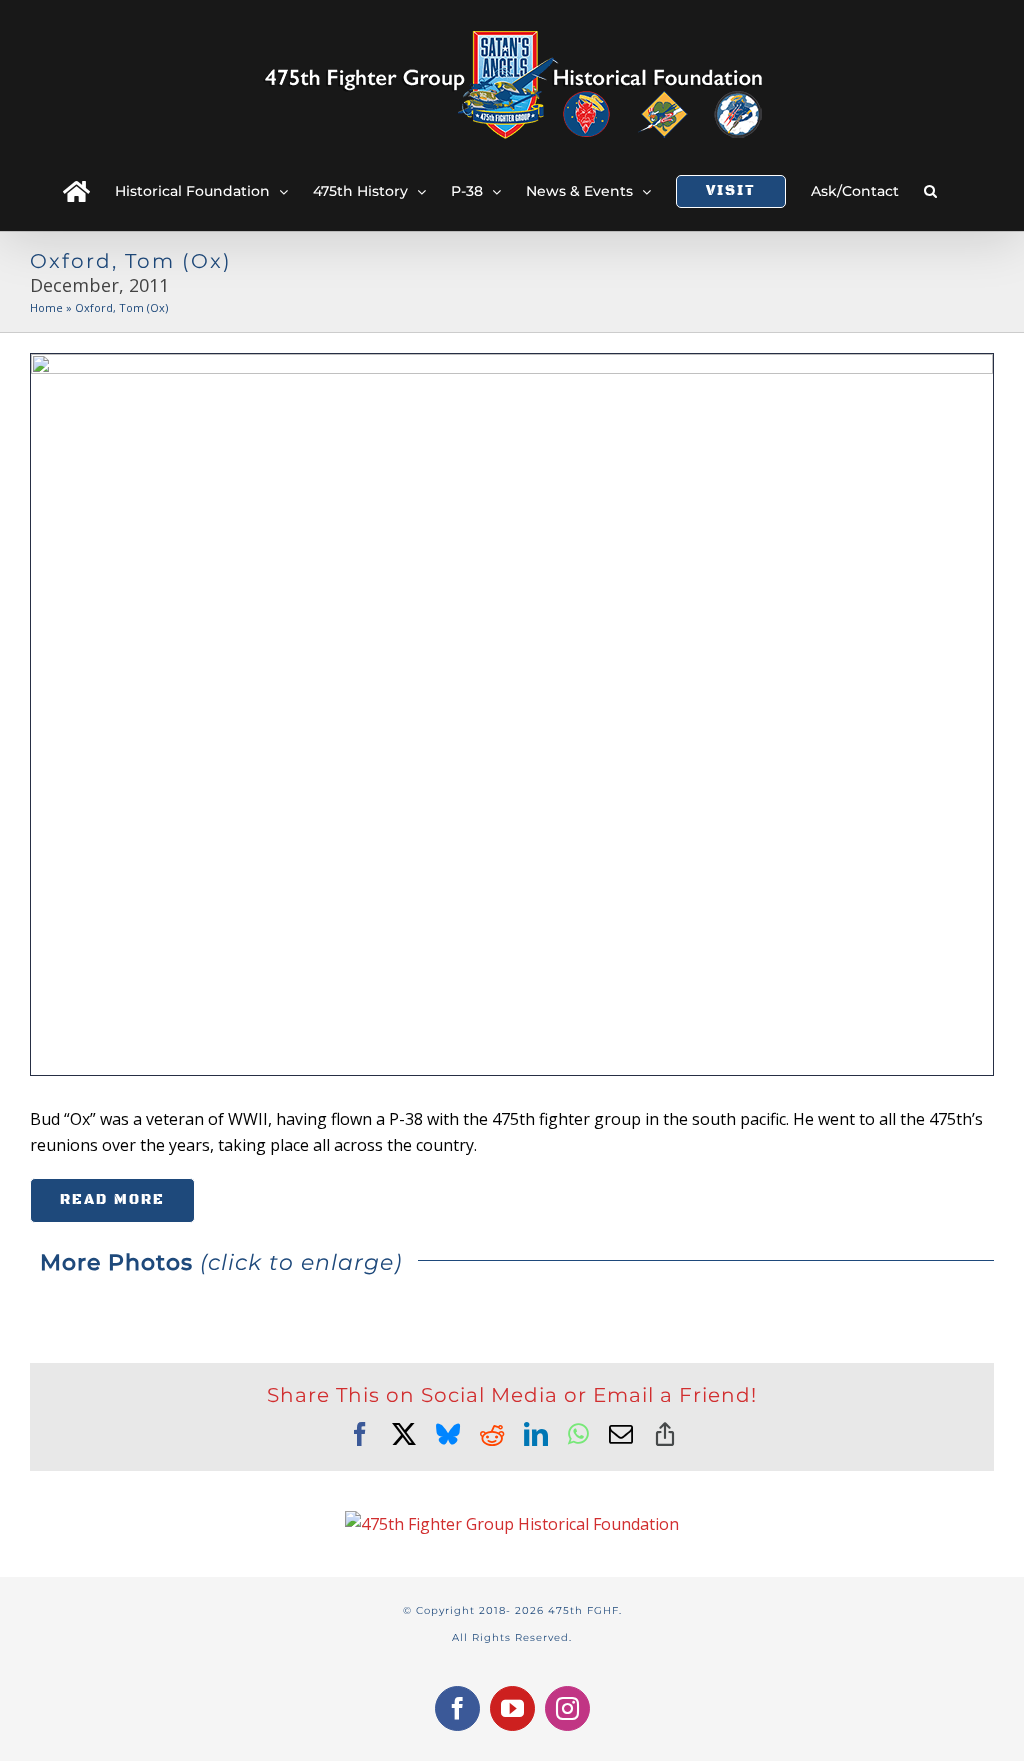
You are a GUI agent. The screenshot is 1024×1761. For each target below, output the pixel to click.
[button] (930, 191)
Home (46, 307)
